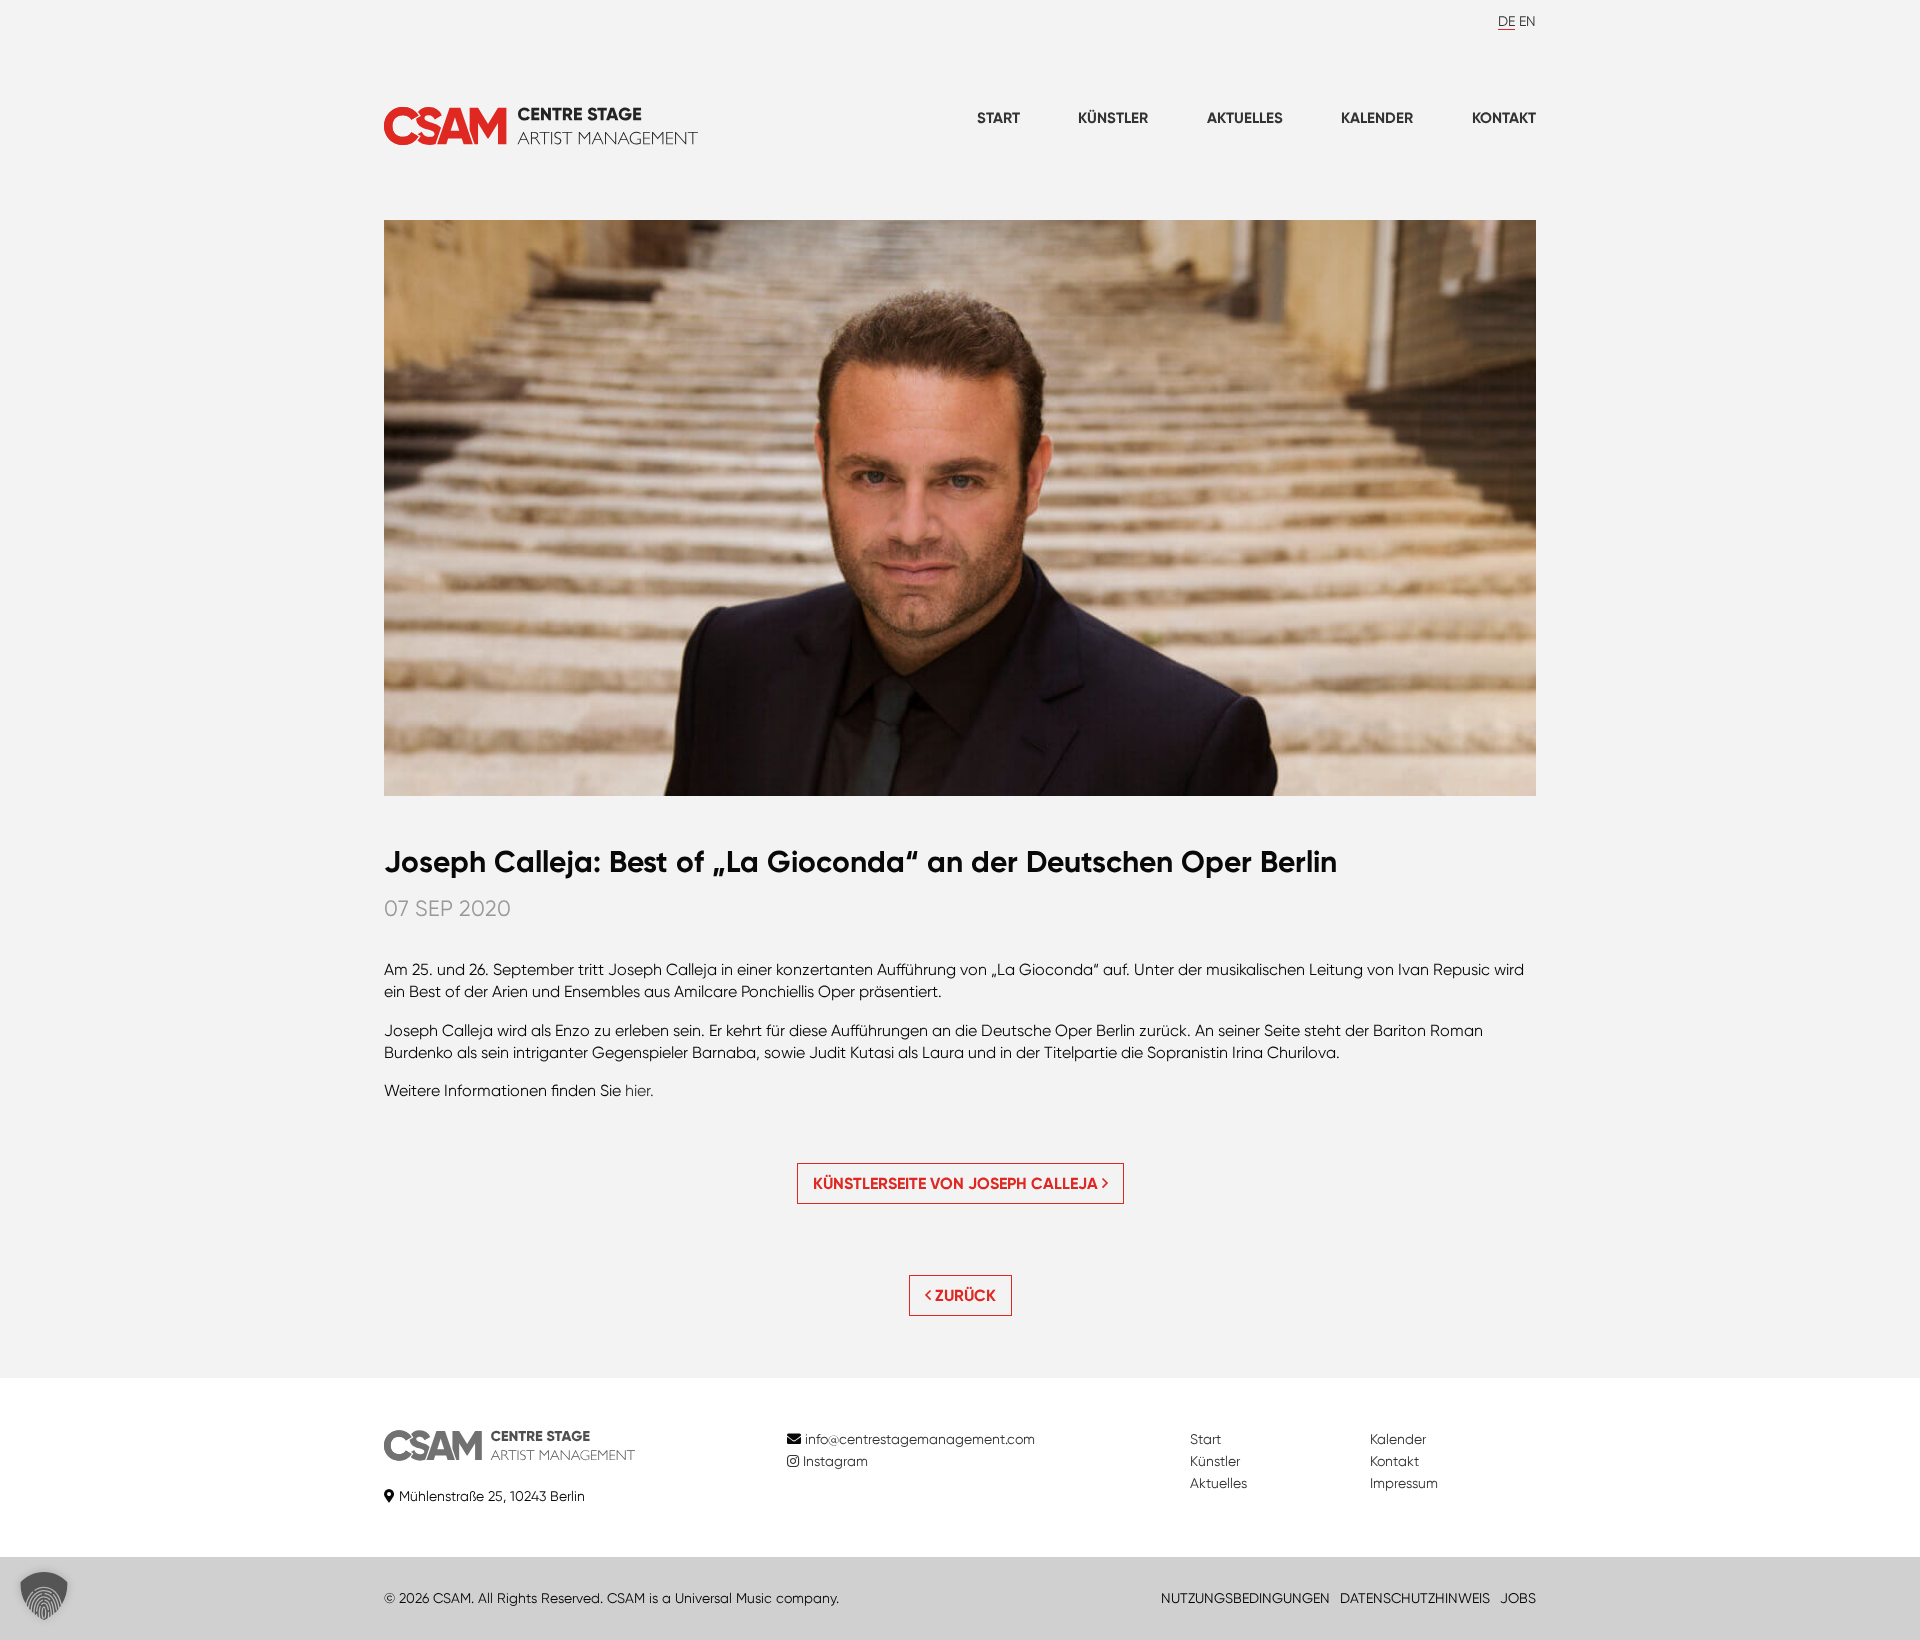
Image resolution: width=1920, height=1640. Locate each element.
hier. (639, 1090)
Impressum (1404, 1483)
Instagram (833, 1461)
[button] (44, 1596)
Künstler (1113, 118)
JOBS (1518, 1598)
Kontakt (1504, 118)
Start (998, 118)
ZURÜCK (963, 1295)
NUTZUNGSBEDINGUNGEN (1245, 1598)
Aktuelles (1245, 118)
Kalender (1377, 118)
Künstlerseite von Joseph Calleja (957, 1183)
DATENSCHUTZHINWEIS (1415, 1598)
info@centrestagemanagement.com (920, 1439)
